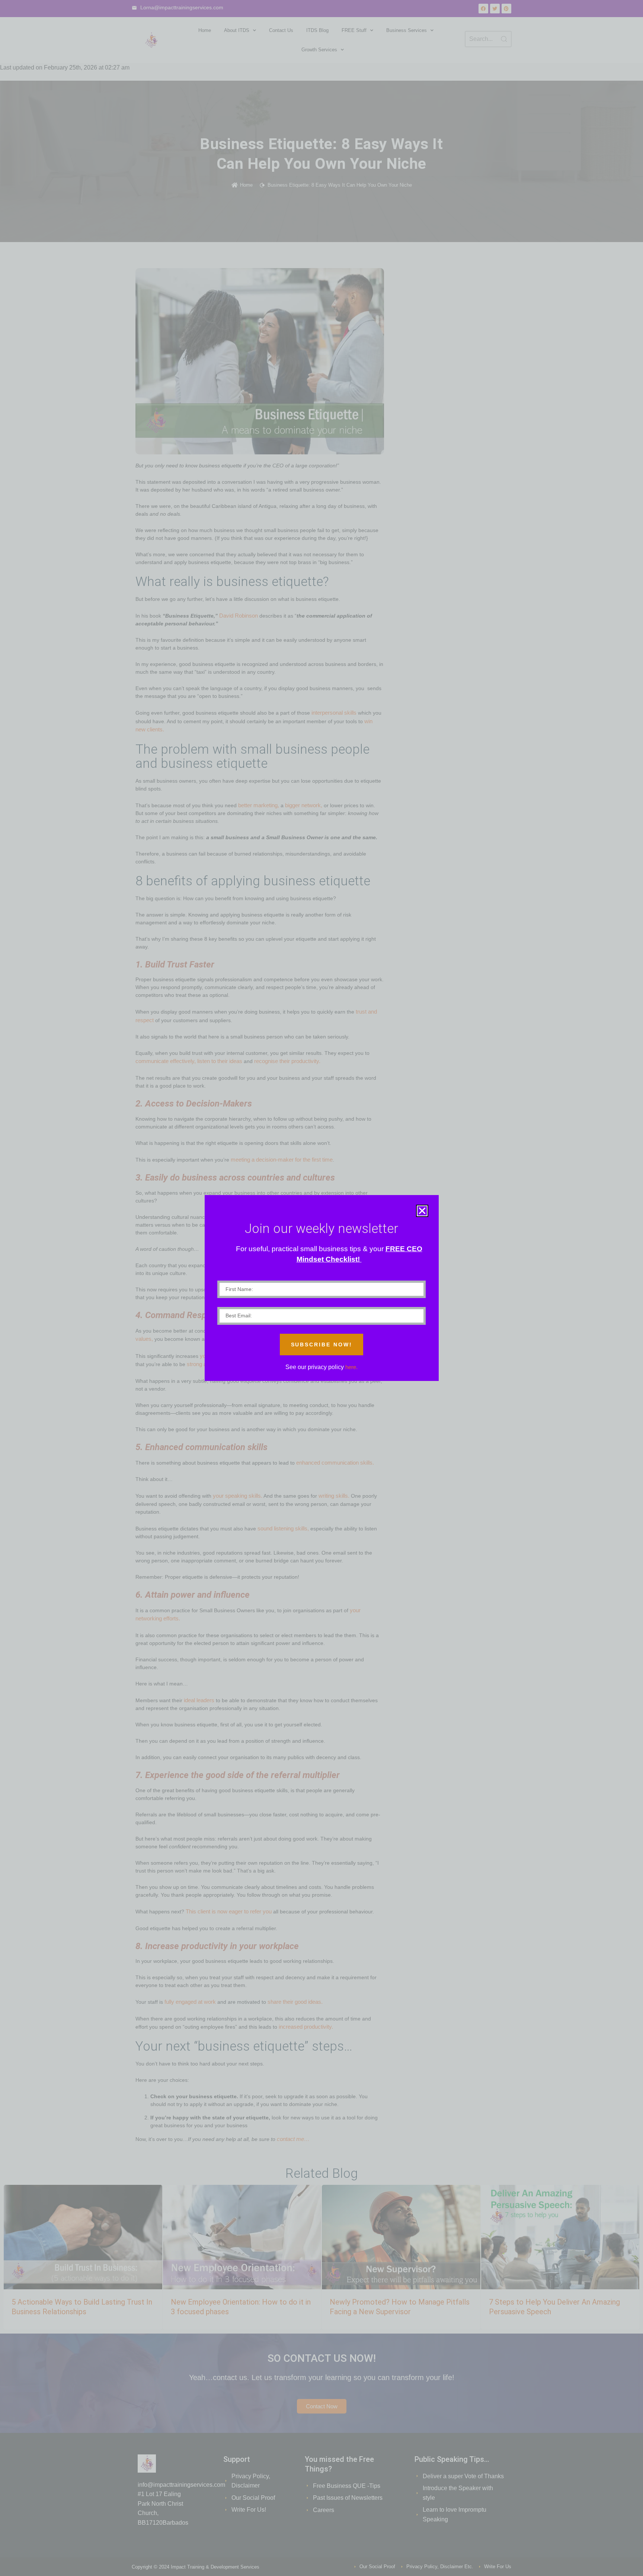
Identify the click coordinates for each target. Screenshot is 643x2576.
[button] (422, 1211)
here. (351, 1367)
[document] (321, 1288)
